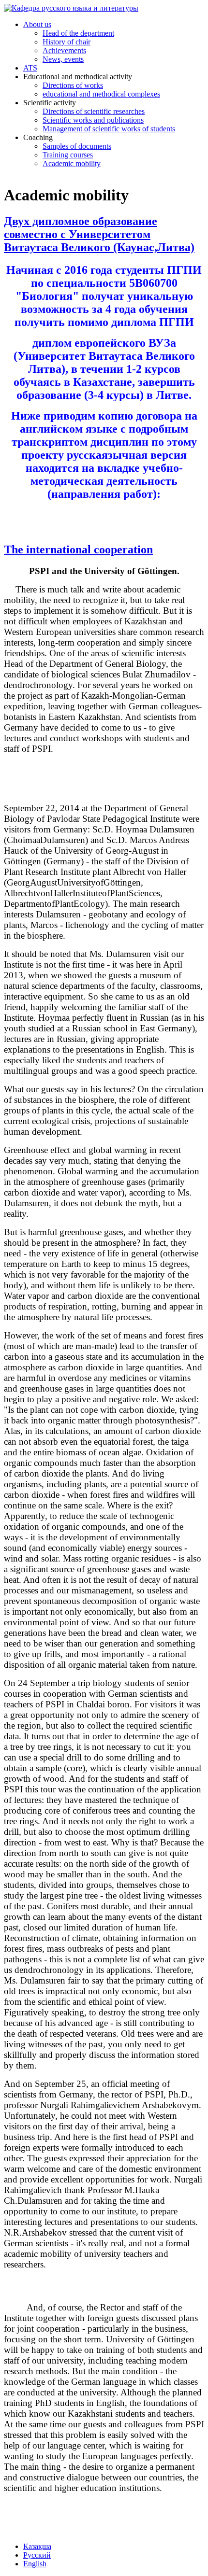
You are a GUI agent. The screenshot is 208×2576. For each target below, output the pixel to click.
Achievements (64, 50)
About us (37, 24)
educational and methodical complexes (101, 94)
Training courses (68, 155)
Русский (37, 2555)
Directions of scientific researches (94, 111)
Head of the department (78, 33)
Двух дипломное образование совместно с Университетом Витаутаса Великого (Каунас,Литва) (99, 234)
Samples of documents (77, 146)
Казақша (37, 2546)
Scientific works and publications (93, 120)
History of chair (67, 42)
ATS (30, 68)
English (35, 2564)
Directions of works (73, 85)
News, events (63, 59)
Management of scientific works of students (109, 129)
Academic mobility (72, 163)
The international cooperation (78, 549)
